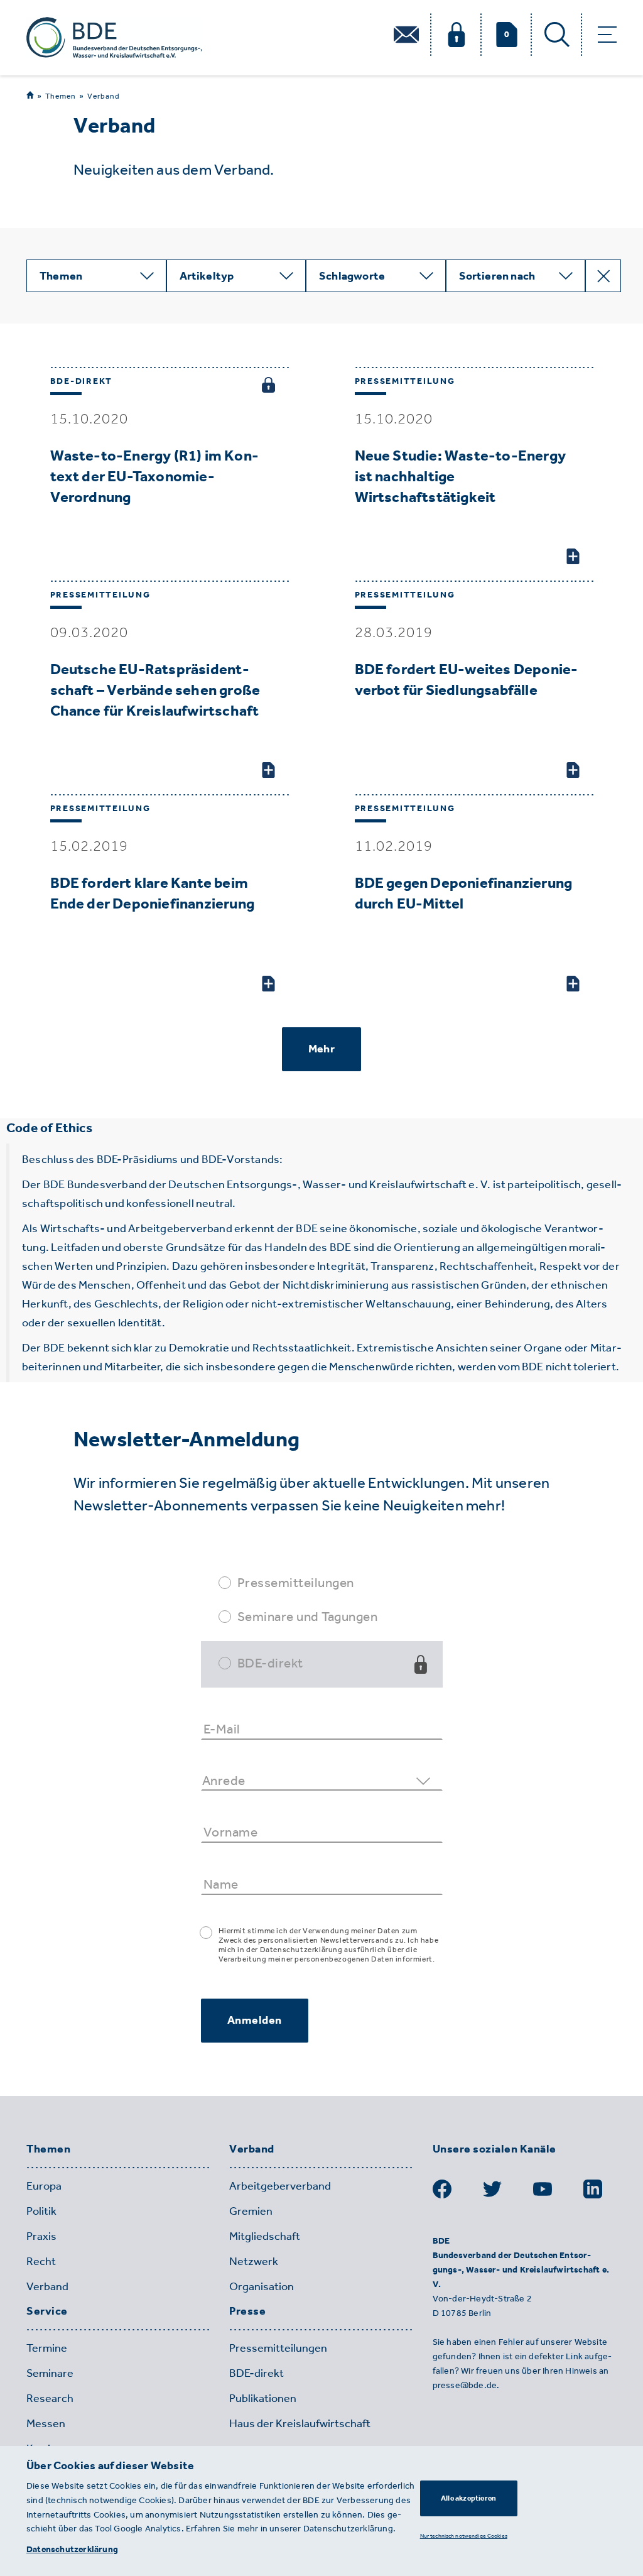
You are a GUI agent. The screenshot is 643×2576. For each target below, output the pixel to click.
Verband (104, 96)
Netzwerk (254, 2261)
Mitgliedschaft (265, 2236)
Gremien (251, 2211)
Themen (61, 96)
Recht (41, 2261)
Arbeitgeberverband (280, 2186)
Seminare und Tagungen (308, 1616)
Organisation (262, 2286)
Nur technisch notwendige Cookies (464, 2535)
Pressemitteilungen (296, 1582)
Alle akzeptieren (468, 2498)
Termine (47, 2348)
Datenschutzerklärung (72, 2549)
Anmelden (255, 2020)
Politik (41, 2211)
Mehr (321, 1049)
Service (47, 2311)
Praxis (41, 2236)
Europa (44, 2186)
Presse (247, 2311)
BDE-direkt (270, 1663)
